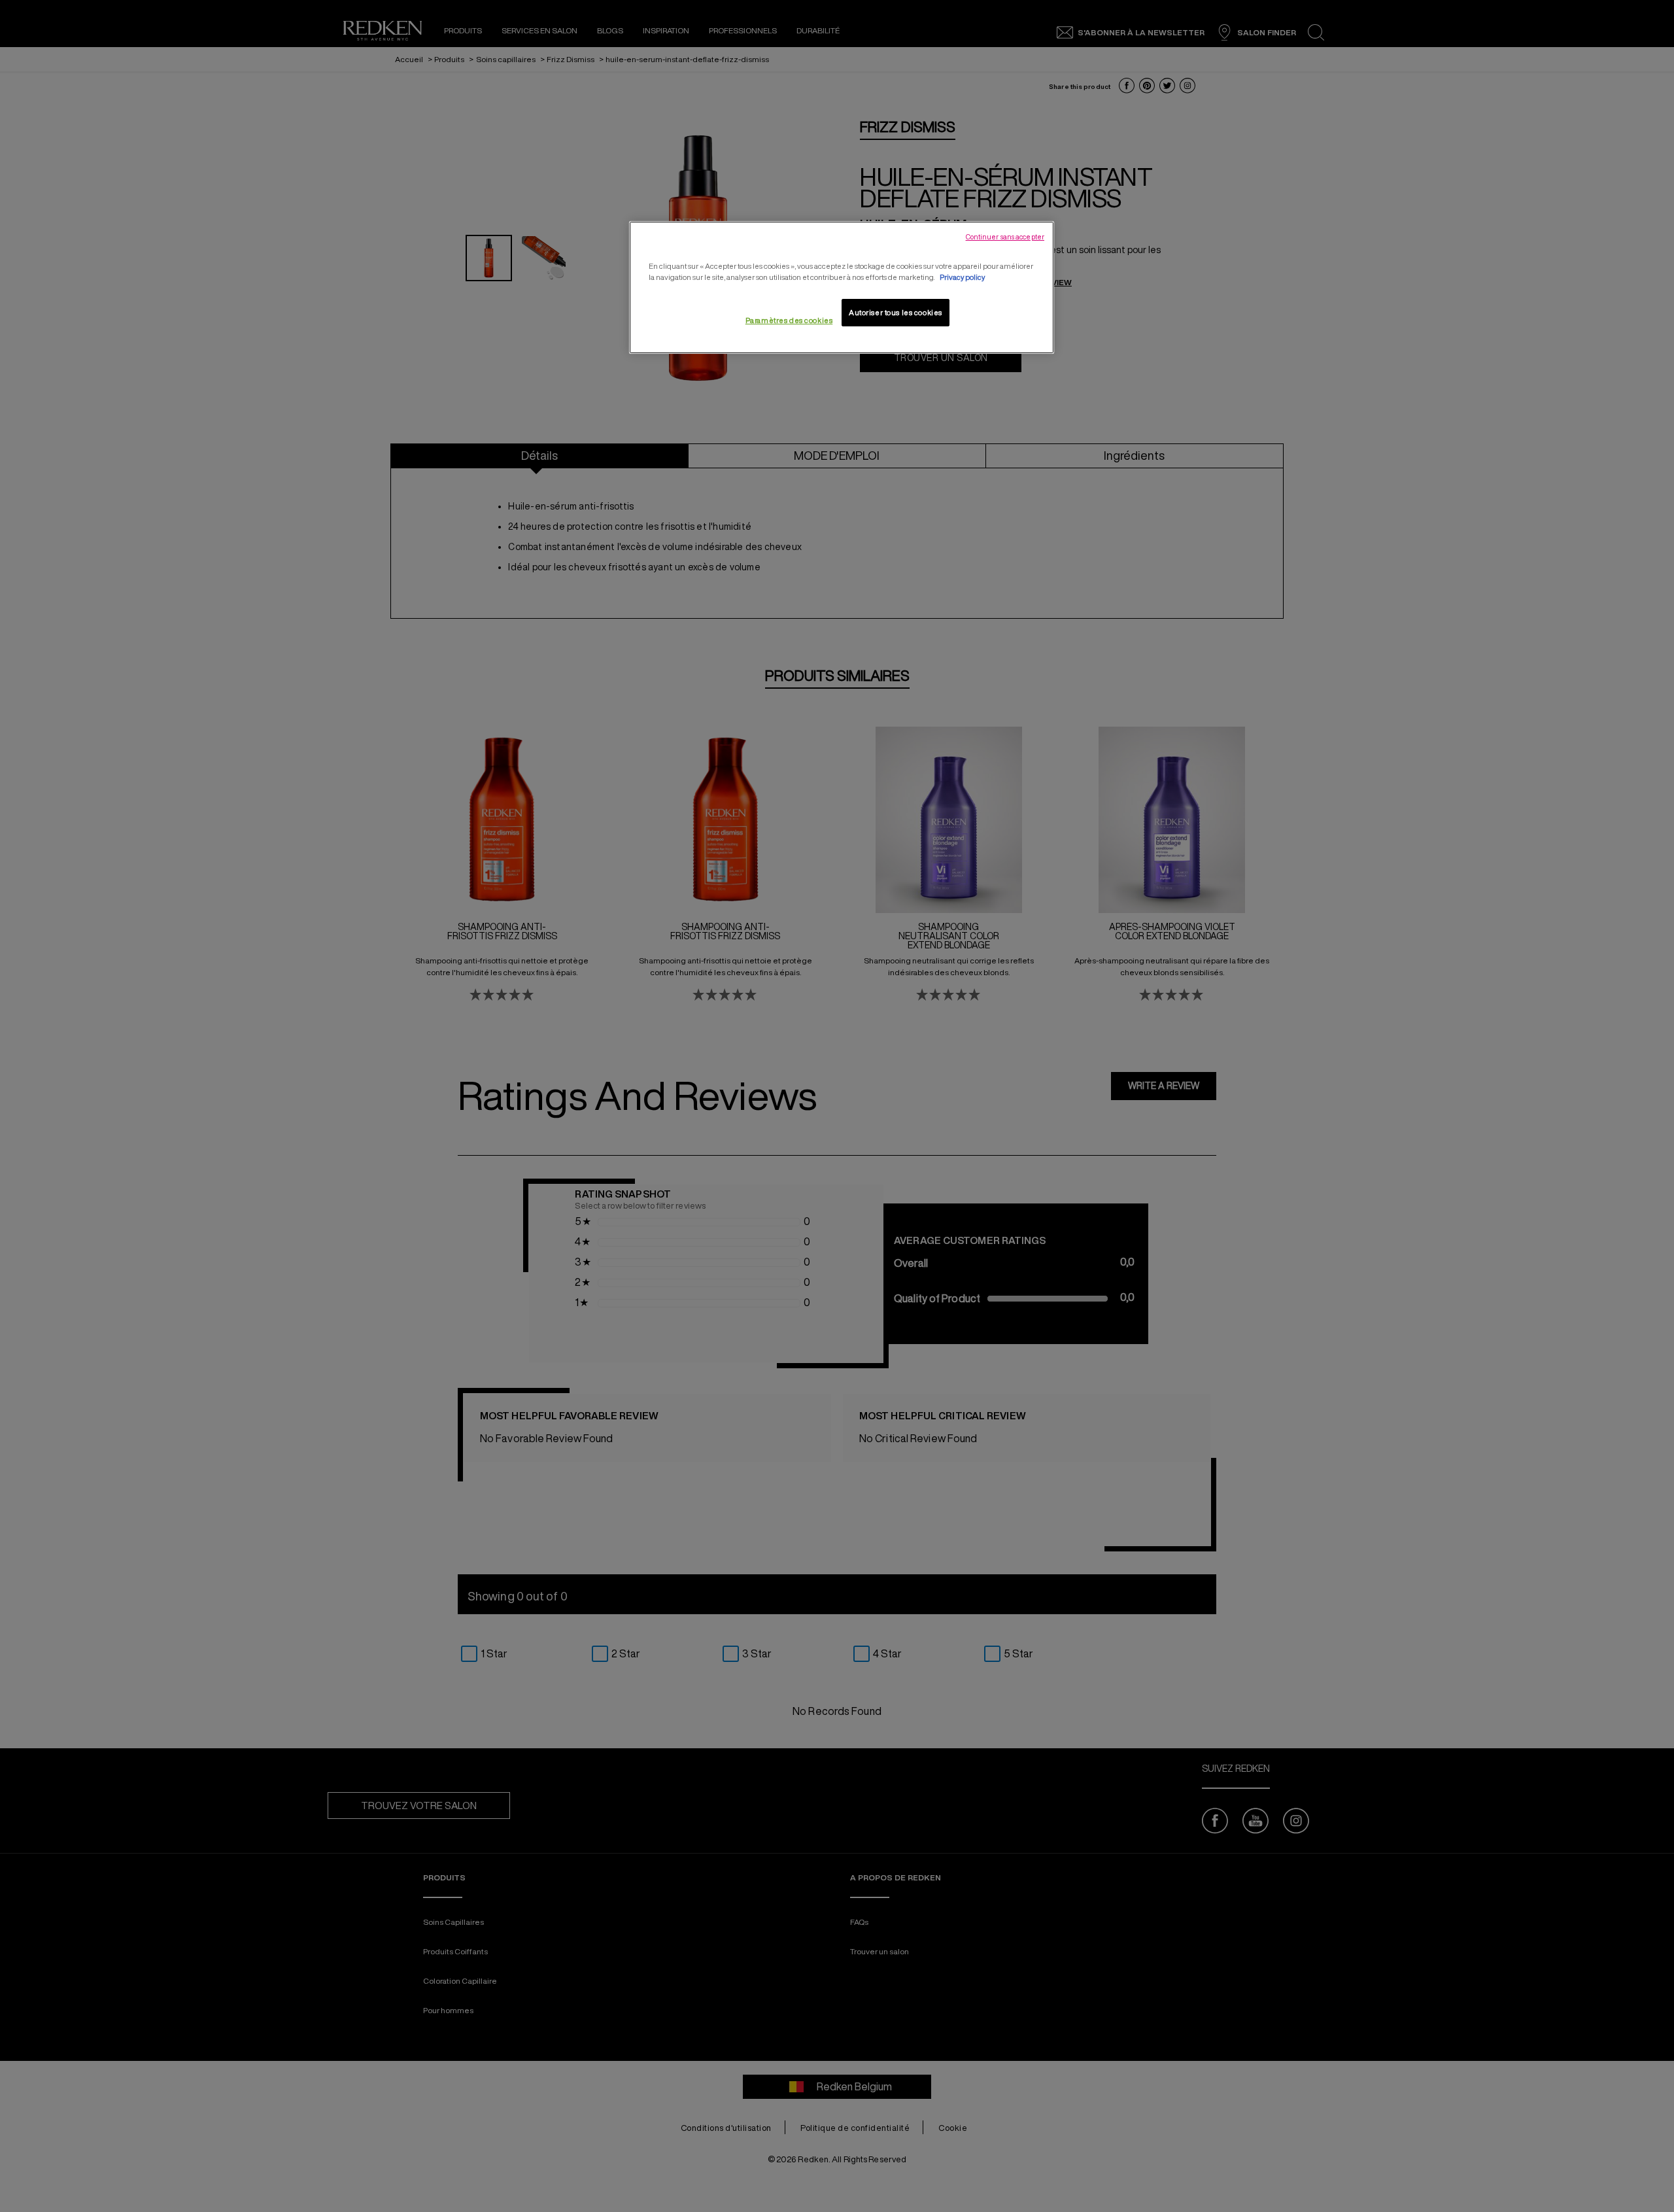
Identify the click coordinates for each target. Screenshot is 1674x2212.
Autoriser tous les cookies (896, 312)
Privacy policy (962, 277)
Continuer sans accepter (1005, 237)
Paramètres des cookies (789, 320)
